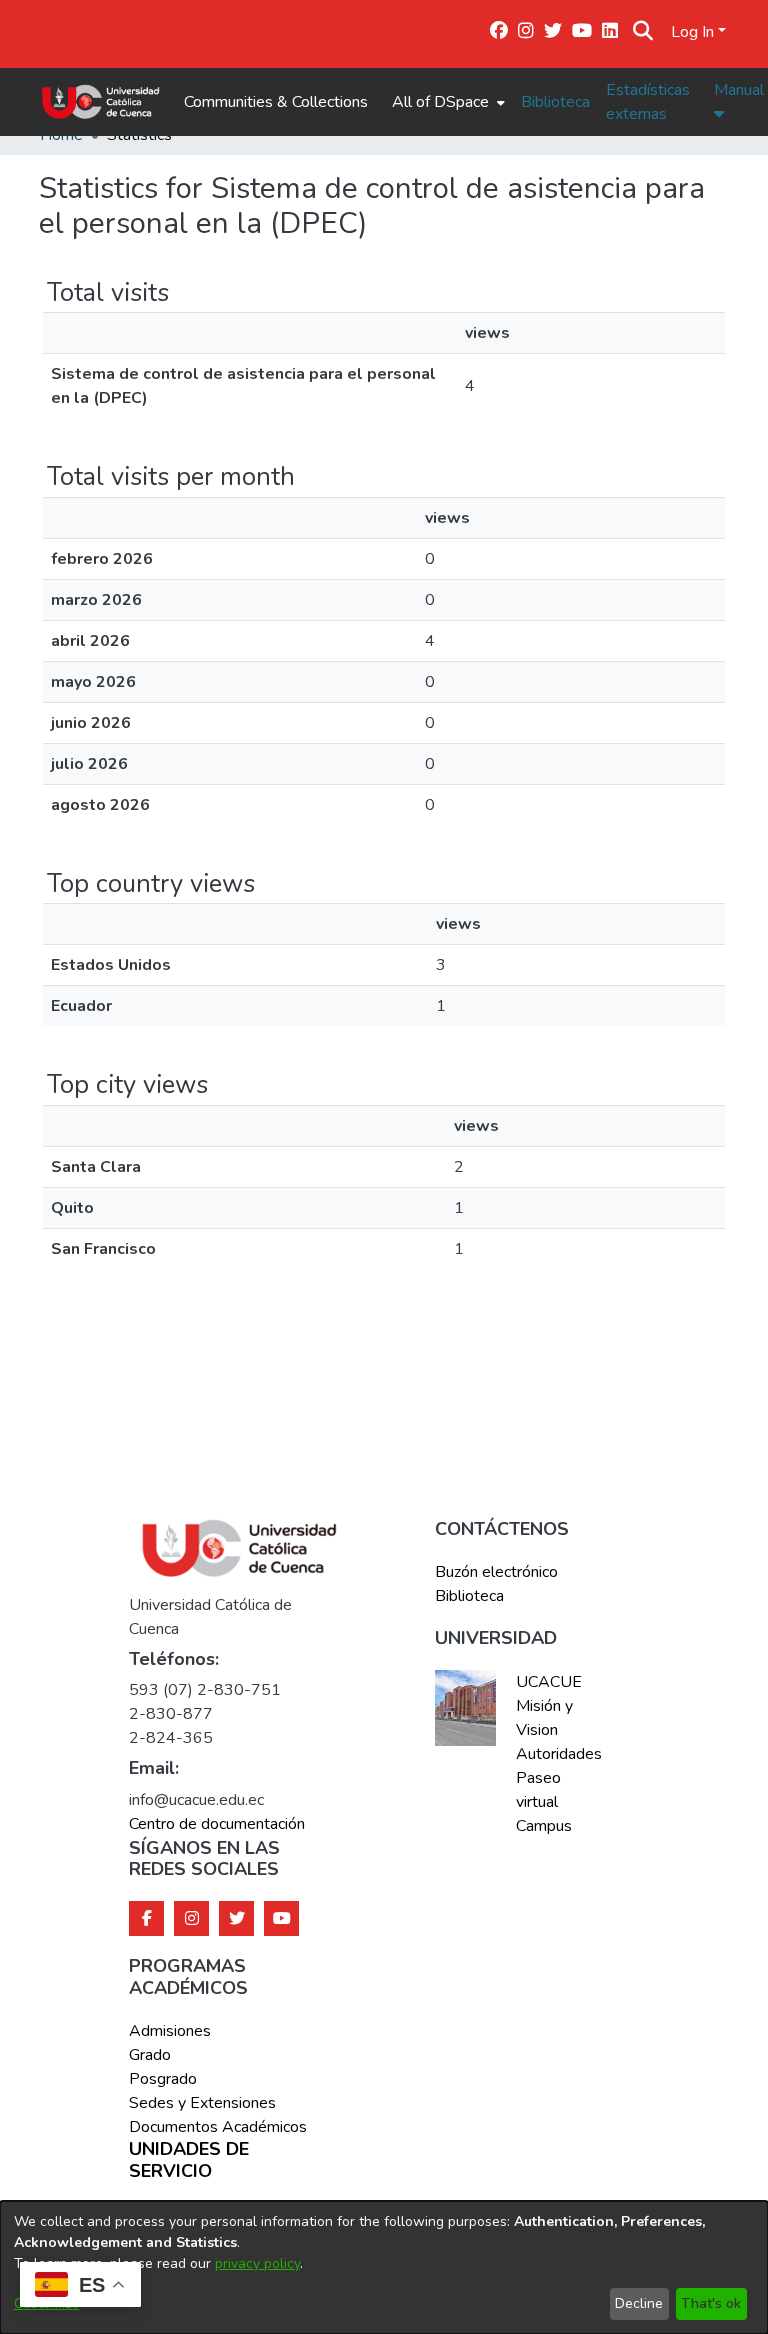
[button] (642, 32)
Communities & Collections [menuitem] (276, 102)
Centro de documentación (217, 1824)
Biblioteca (555, 102)
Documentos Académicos (218, 2127)
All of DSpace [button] (440, 102)
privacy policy (257, 2263)
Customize (46, 2303)
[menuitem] (446, 102)
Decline (639, 2303)
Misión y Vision (544, 1718)
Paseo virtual (538, 1790)
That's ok (711, 2303)
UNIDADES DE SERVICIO (189, 2160)
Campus (544, 1826)
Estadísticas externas (648, 102)
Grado (150, 2055)
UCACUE (549, 1682)
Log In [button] (694, 32)
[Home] (100, 102)
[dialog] (384, 2267)
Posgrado (163, 2079)
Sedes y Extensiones (202, 2103)
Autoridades (557, 1754)
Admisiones (170, 2031)
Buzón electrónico (496, 1572)
